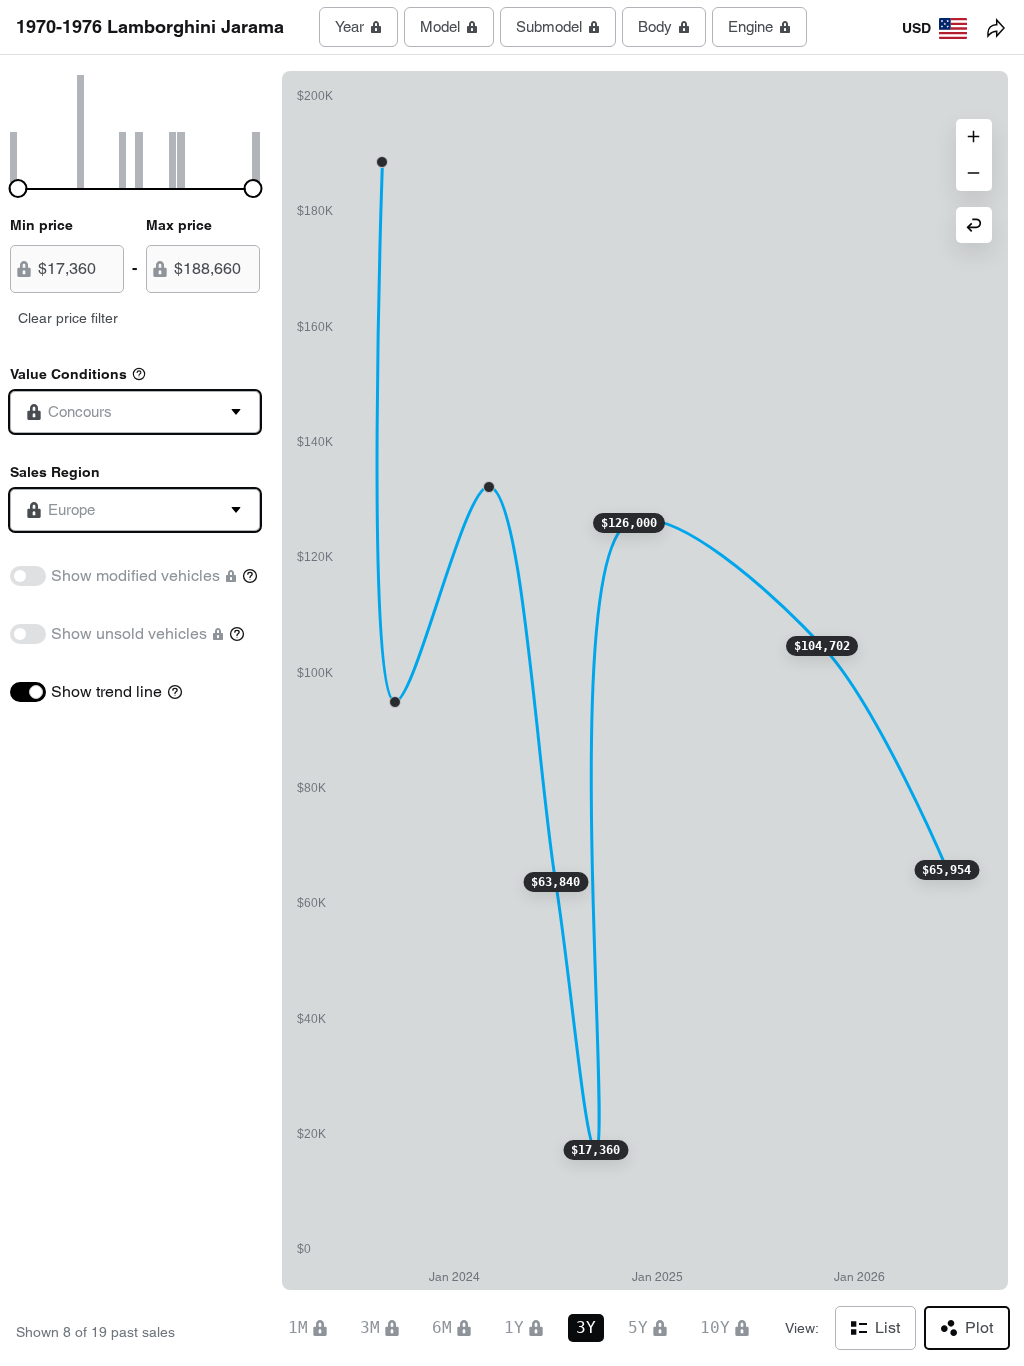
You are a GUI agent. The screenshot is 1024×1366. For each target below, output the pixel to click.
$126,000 (629, 523)
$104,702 (822, 646)
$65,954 (946, 870)
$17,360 (595, 1150)
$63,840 (555, 882)
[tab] (358, 27)
